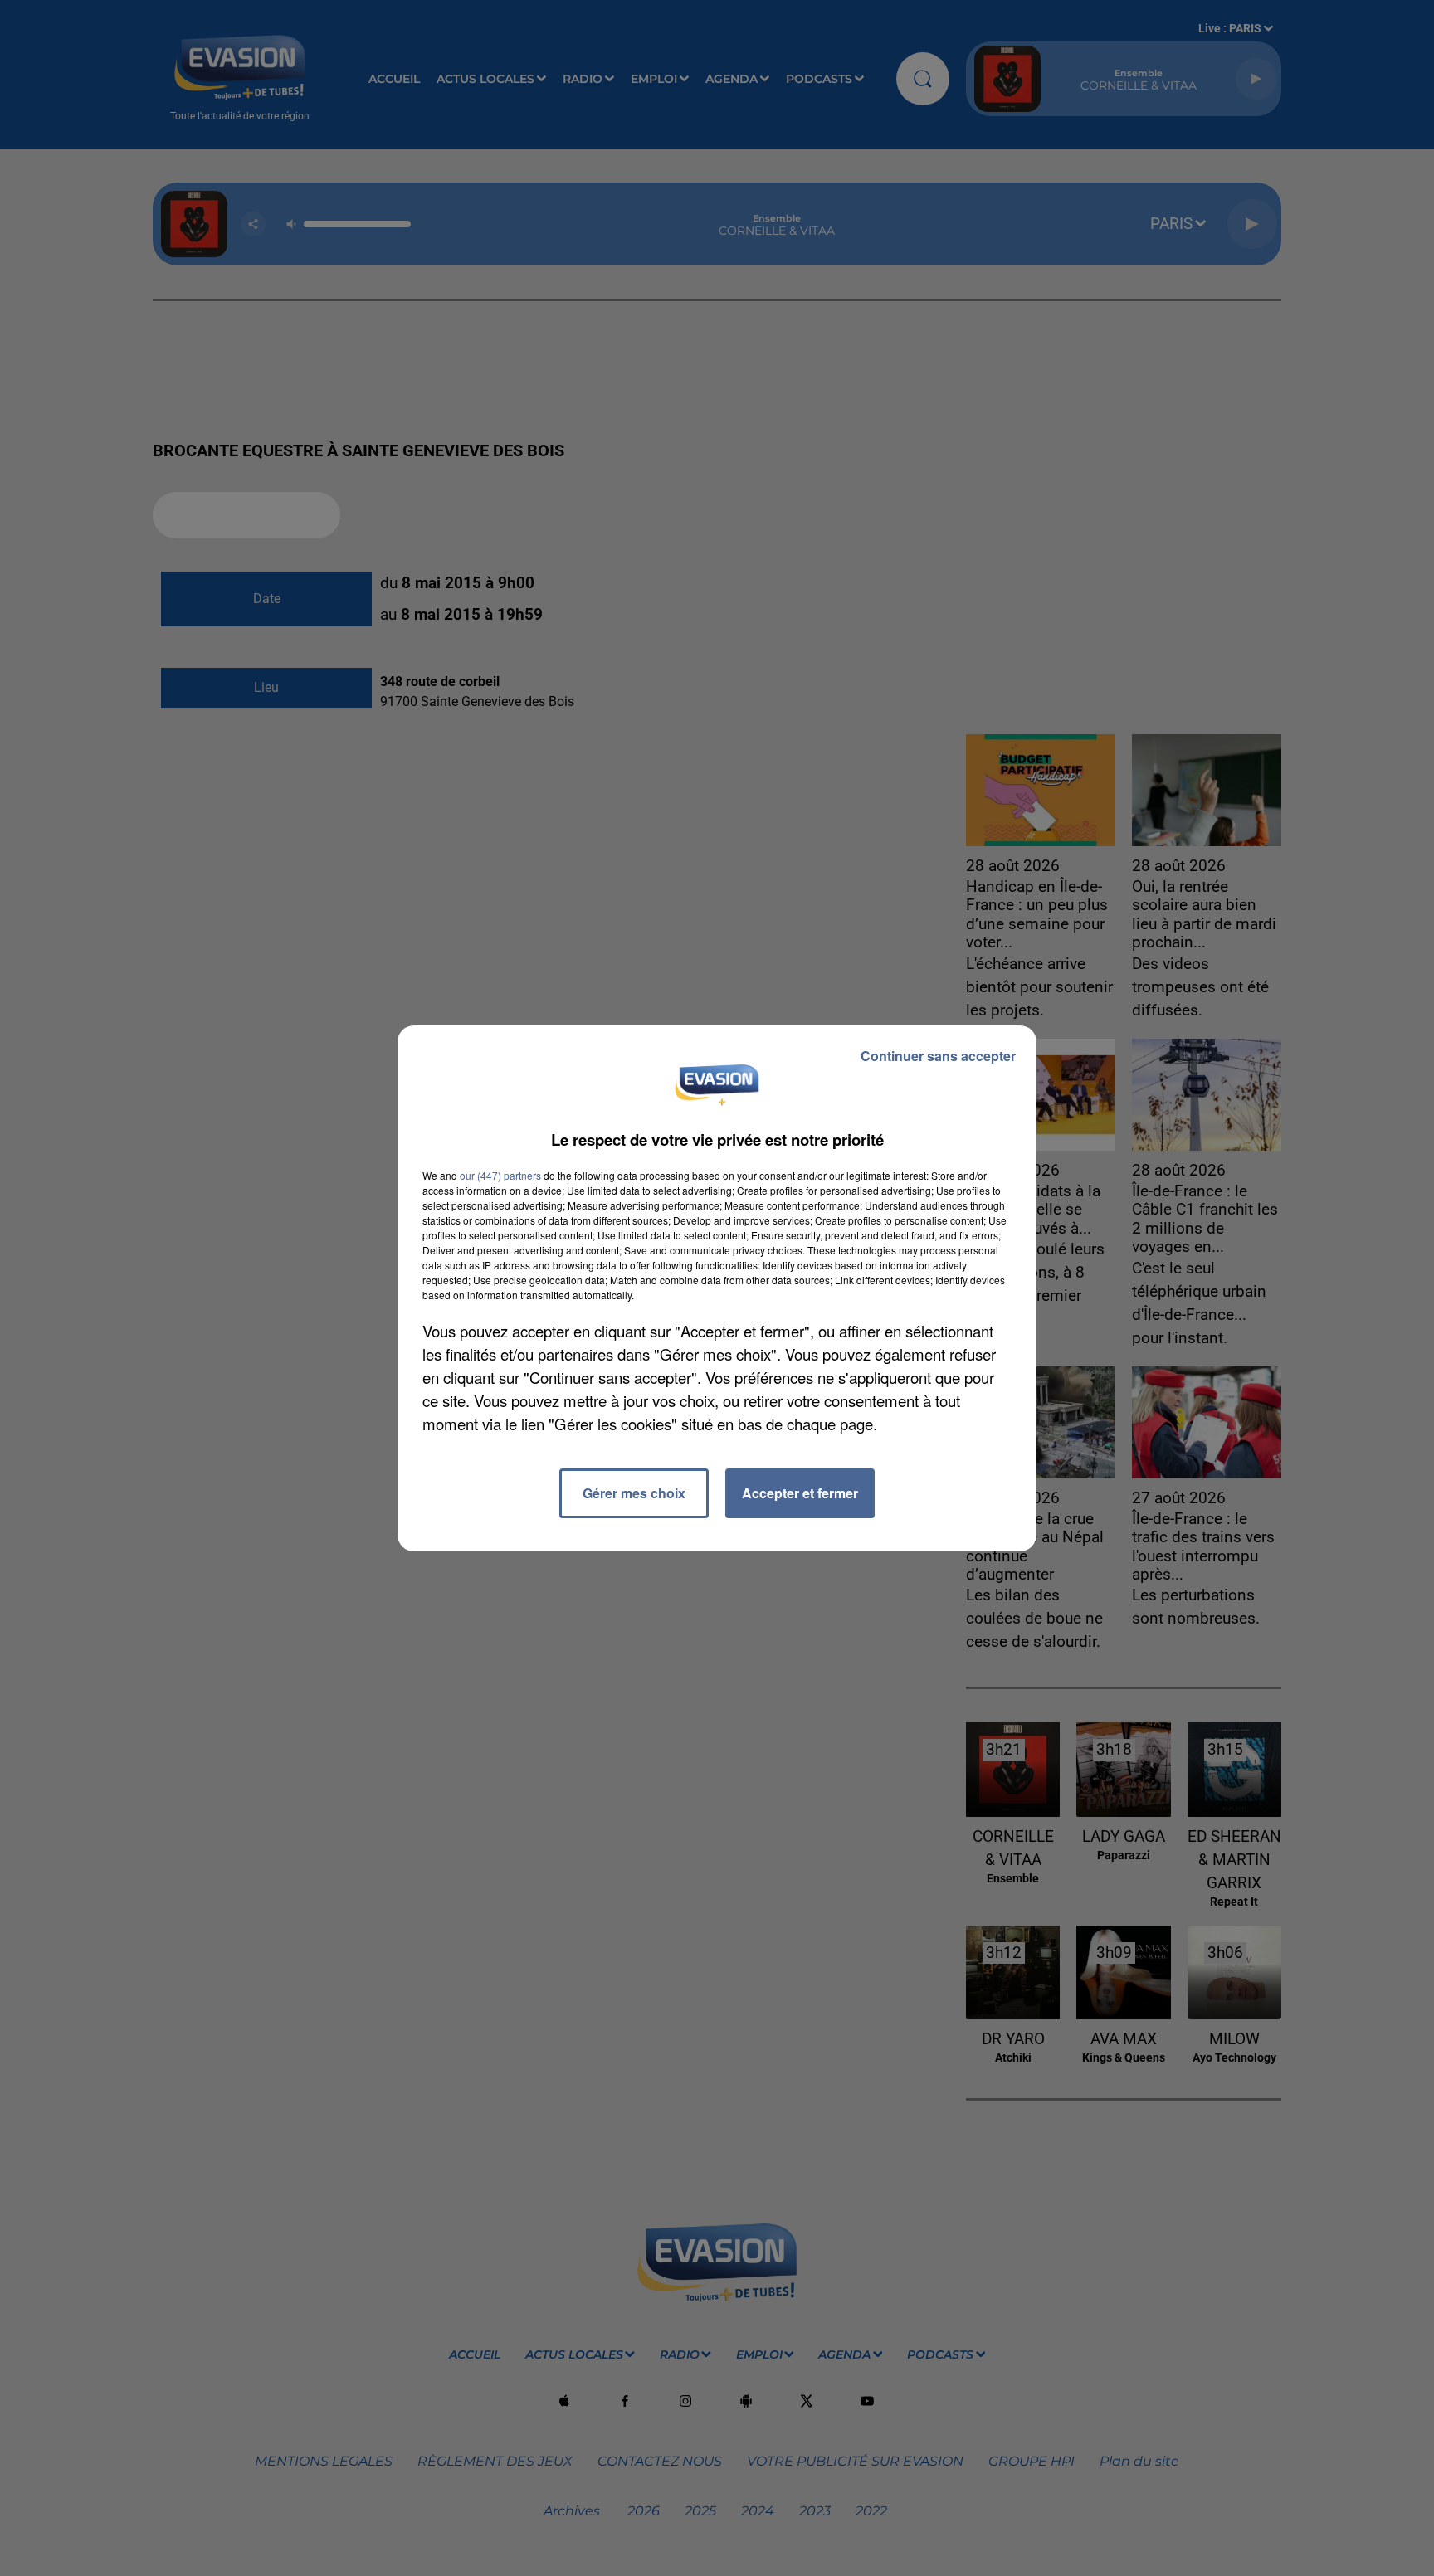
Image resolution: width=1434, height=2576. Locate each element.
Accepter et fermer (800, 1493)
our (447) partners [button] (500, 1175)
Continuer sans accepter (938, 1056)
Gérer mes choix (634, 1493)
